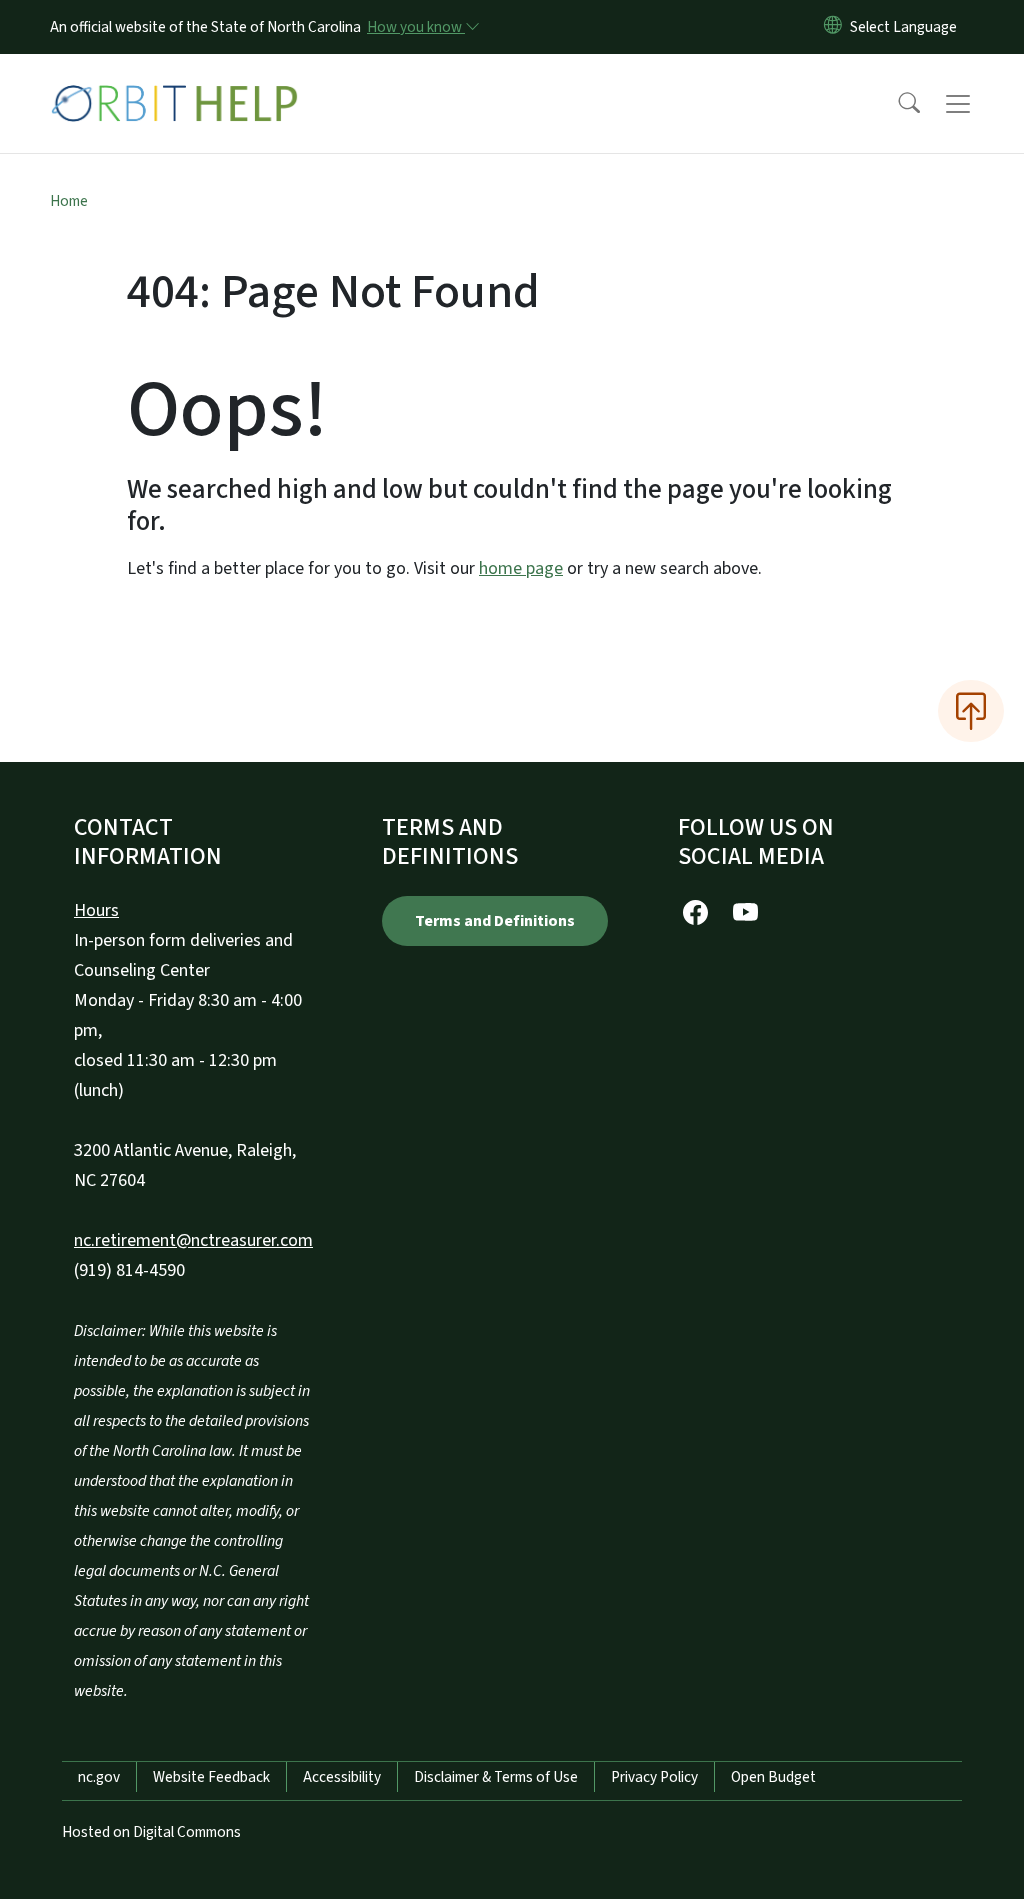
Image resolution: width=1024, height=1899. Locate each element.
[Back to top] (971, 711)
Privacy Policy (654, 1777)
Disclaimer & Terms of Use (496, 1777)
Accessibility (342, 1777)
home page (521, 568)
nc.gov (99, 1777)
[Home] (175, 81)
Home (69, 201)
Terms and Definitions (495, 921)
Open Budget (773, 1777)
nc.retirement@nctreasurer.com (193, 1240)
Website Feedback (211, 1777)
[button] (896, 104)
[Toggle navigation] (977, 104)
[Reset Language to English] (833, 27)
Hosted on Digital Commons (151, 1832)
